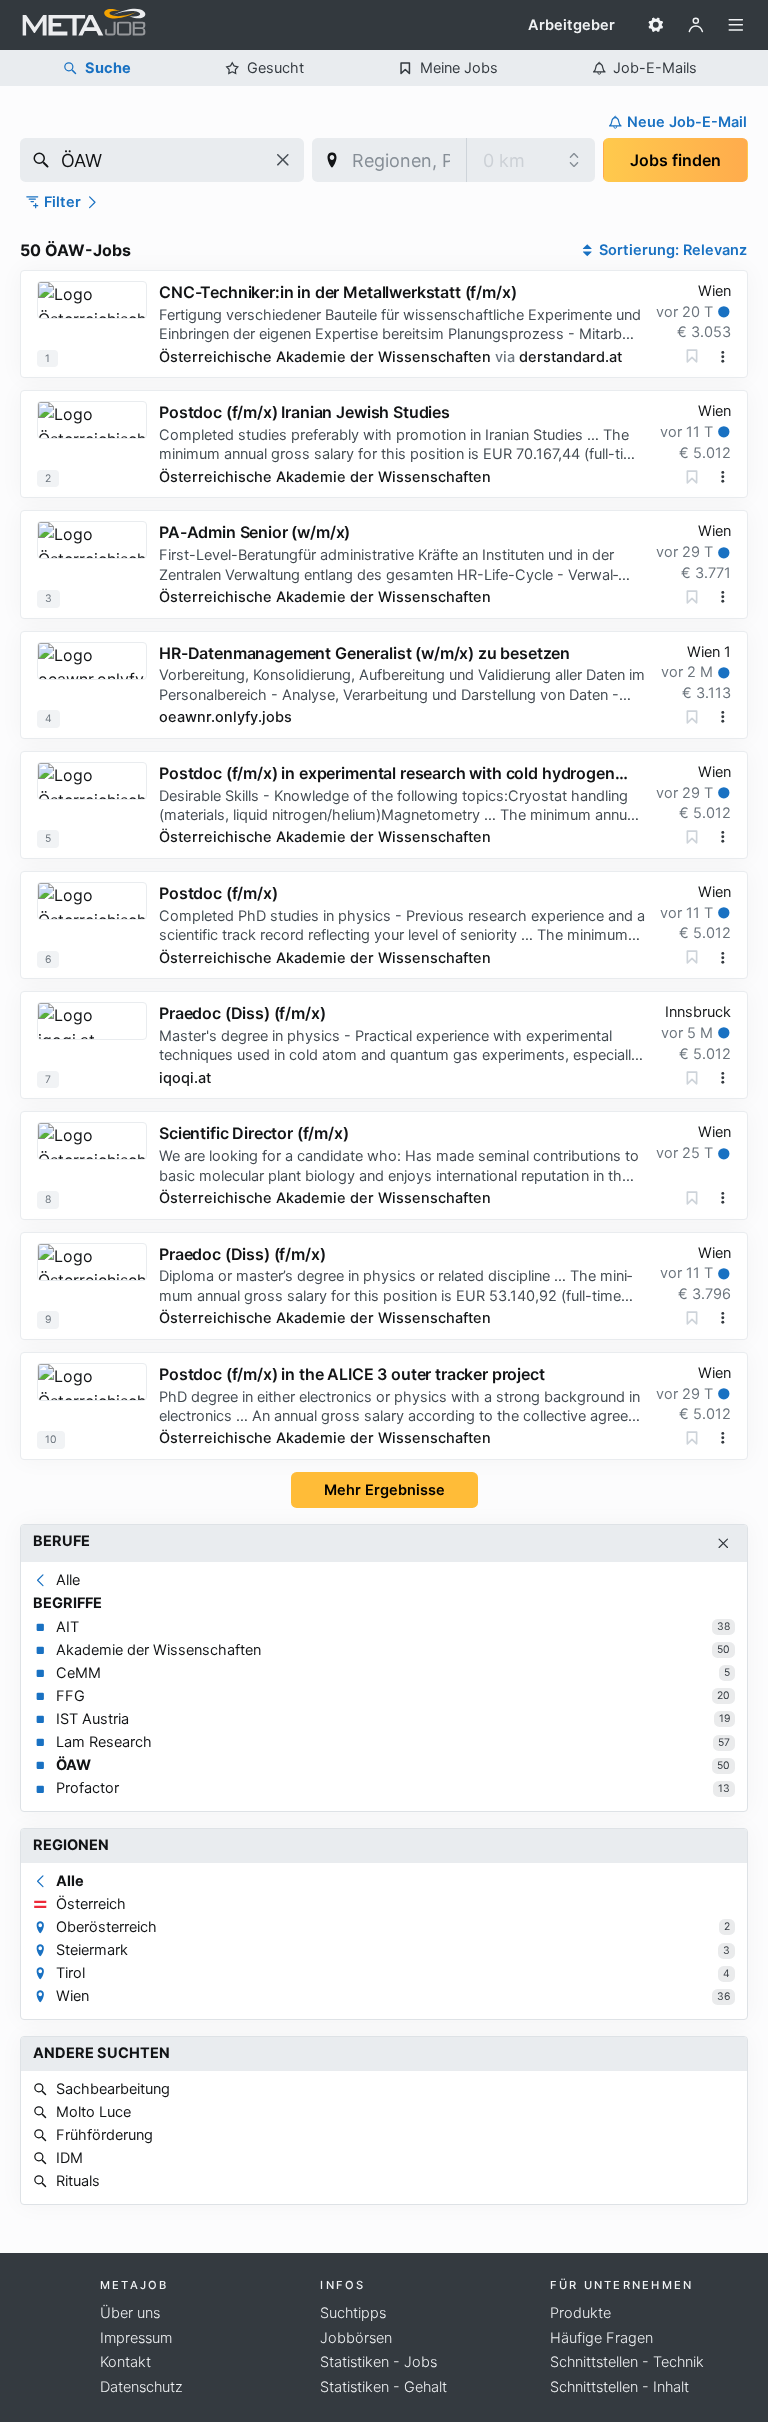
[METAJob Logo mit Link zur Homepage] (84, 25)
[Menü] (736, 25)
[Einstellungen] (656, 25)
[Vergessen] (692, 356)
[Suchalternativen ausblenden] (723, 1543)
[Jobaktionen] (723, 357)
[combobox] (162, 160)
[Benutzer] (696, 25)
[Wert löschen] (283, 160)
